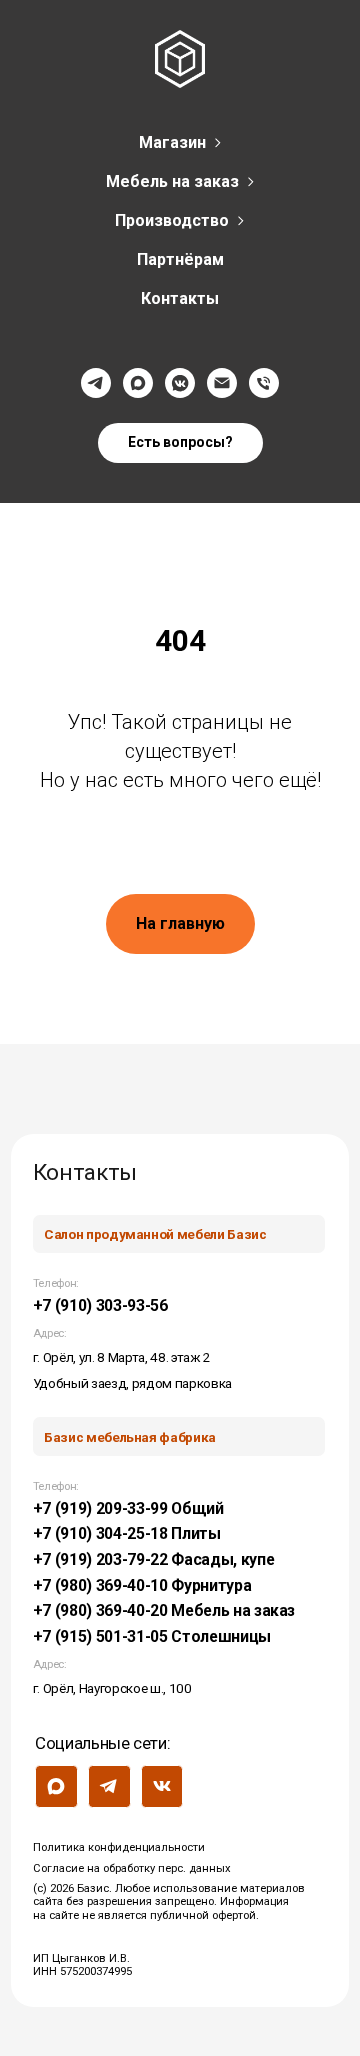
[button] (180, 443)
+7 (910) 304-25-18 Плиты (127, 1533)
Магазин (172, 142)
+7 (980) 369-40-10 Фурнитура (142, 1585)
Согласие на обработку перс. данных (132, 1868)
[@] (222, 383)
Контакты (180, 298)
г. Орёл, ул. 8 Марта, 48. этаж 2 (122, 1357)
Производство (172, 220)
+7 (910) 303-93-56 (100, 1305)
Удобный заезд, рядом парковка (132, 1383)
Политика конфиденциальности (119, 1847)
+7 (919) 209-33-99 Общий (128, 1508)
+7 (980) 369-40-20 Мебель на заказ (164, 1610)
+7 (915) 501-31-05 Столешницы (152, 1636)
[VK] (180, 383)
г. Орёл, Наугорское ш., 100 (112, 1688)
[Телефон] (264, 383)
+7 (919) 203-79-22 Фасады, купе (154, 1559)
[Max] (138, 383)
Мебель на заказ (172, 181)
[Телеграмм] (96, 383)
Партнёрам (180, 259)
